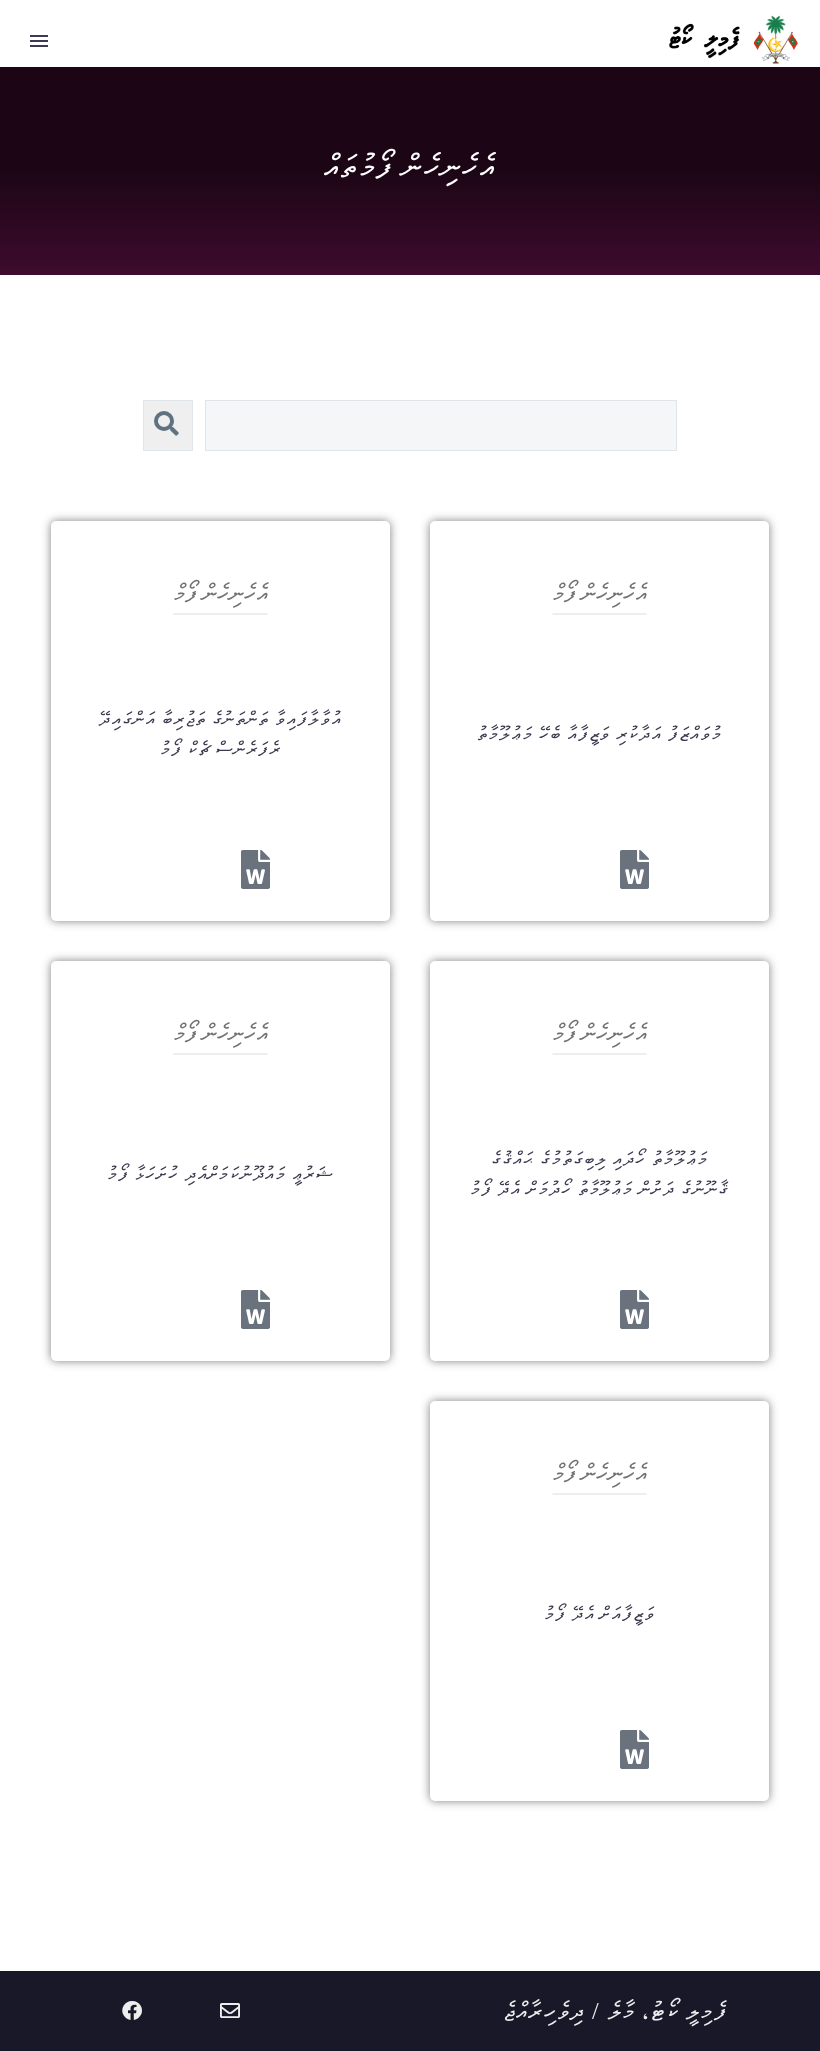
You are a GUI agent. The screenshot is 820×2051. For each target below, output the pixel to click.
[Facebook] (132, 2011)
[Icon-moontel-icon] (279, 2011)
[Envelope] (230, 2011)
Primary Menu (39, 41)
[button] (168, 425)
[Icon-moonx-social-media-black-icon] (181, 2011)
